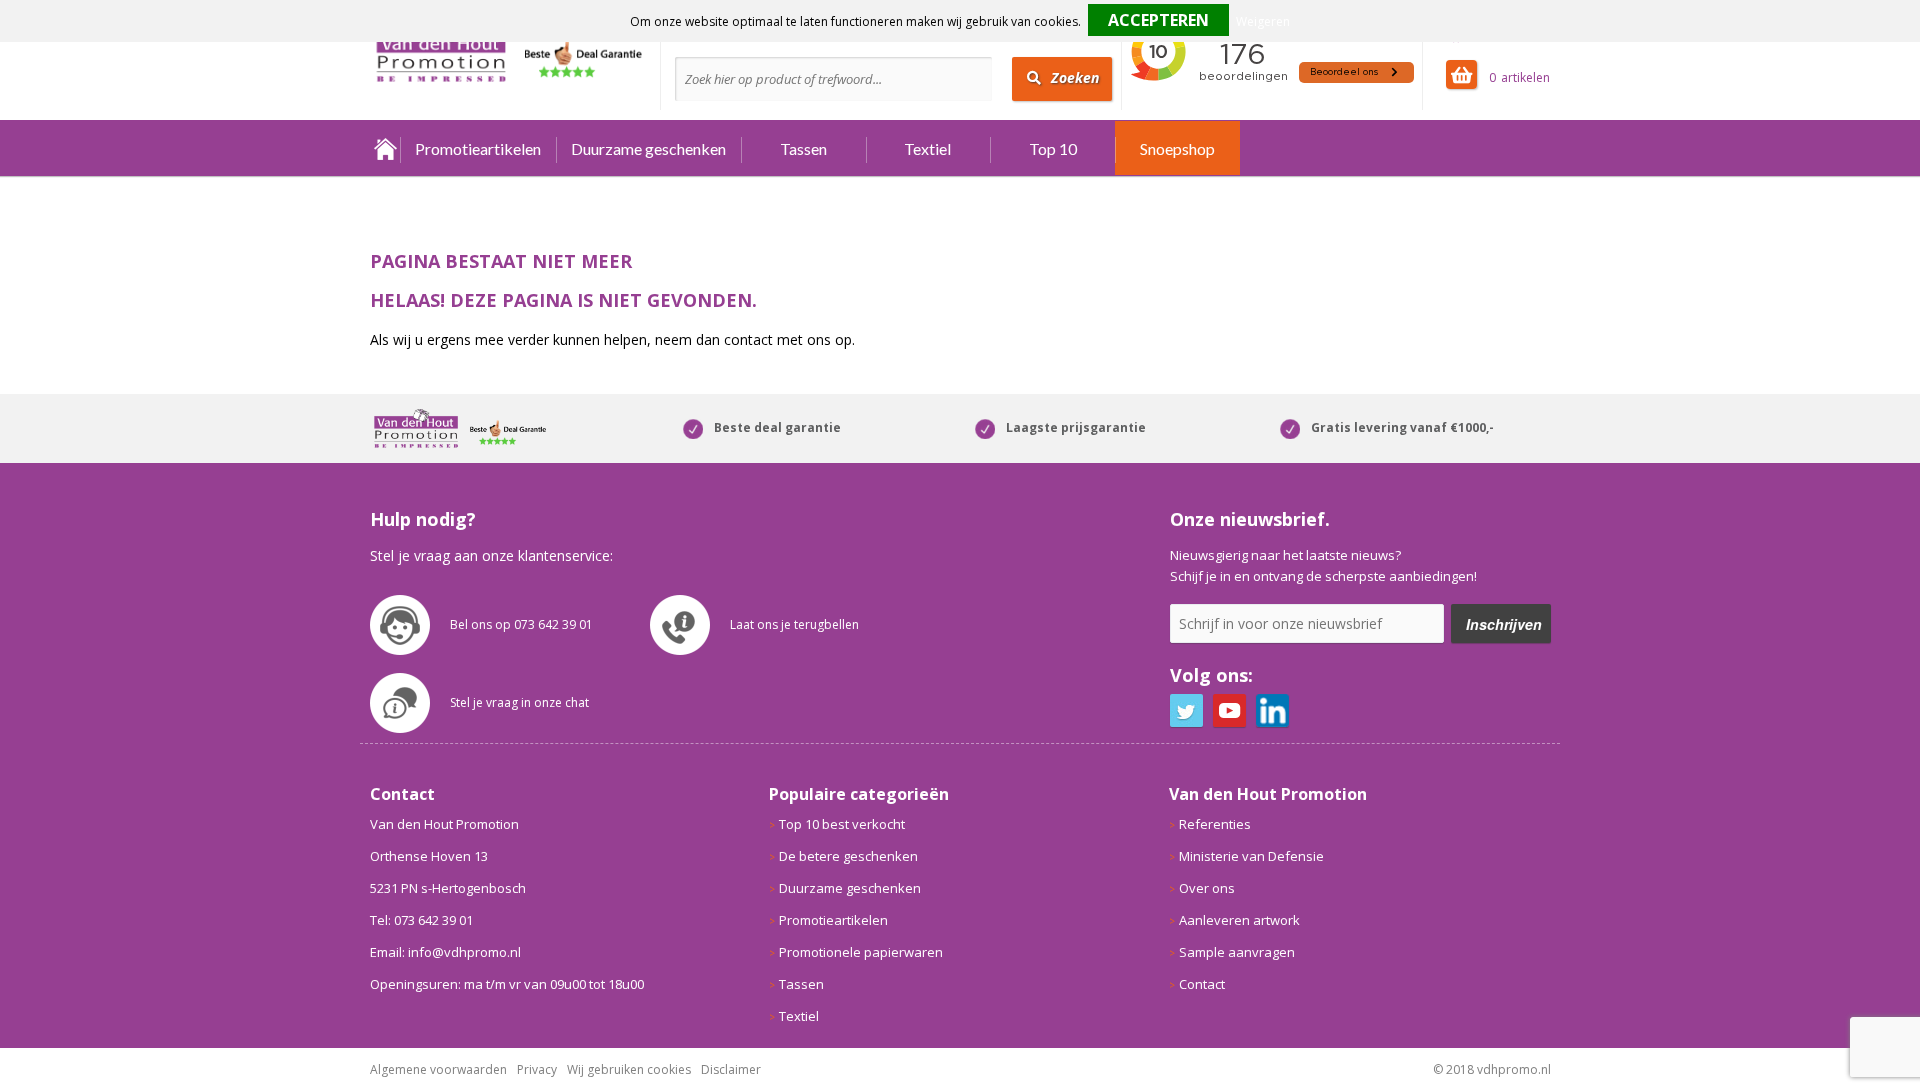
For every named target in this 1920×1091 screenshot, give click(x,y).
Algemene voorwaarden (438, 1069)
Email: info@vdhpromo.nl (445, 952)
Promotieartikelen (478, 148)
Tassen (803, 148)
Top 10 (1053, 148)
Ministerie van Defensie (1251, 856)
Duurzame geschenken (648, 148)
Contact (1202, 984)
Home (385, 148)
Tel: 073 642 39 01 (421, 920)
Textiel (927, 148)
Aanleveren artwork (1239, 920)
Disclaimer (731, 1069)
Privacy (537, 1069)
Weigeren (1263, 21)
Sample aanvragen (1237, 952)
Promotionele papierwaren (861, 952)
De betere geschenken (848, 856)
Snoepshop (1177, 148)
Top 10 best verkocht (842, 824)
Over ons (1207, 888)
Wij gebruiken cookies (629, 1069)
